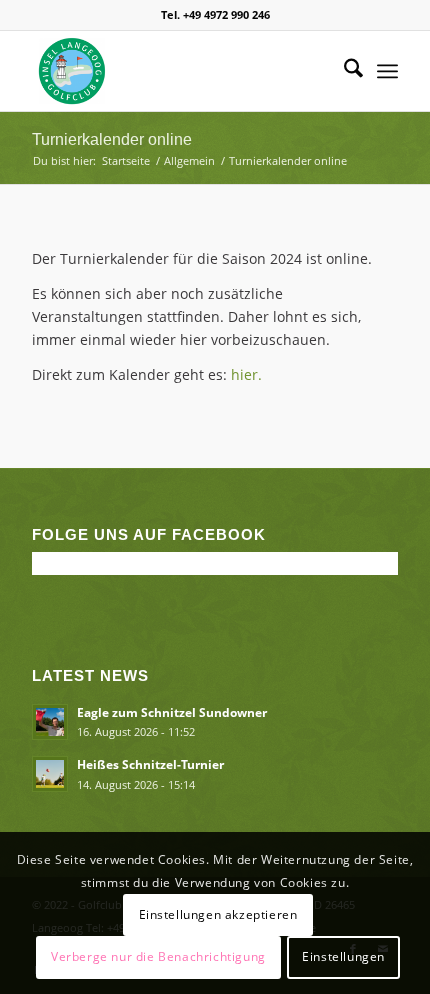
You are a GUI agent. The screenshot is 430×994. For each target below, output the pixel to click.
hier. (246, 374)
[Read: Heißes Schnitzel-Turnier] (50, 774)
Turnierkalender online (112, 139)
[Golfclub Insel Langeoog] (178, 71)
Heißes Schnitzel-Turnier (150, 764)
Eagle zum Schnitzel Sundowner (172, 712)
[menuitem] (343, 71)
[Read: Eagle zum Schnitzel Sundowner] (50, 722)
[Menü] (387, 71)
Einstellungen (343, 956)
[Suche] (343, 71)
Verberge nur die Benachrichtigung (158, 956)
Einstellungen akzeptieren (218, 914)
